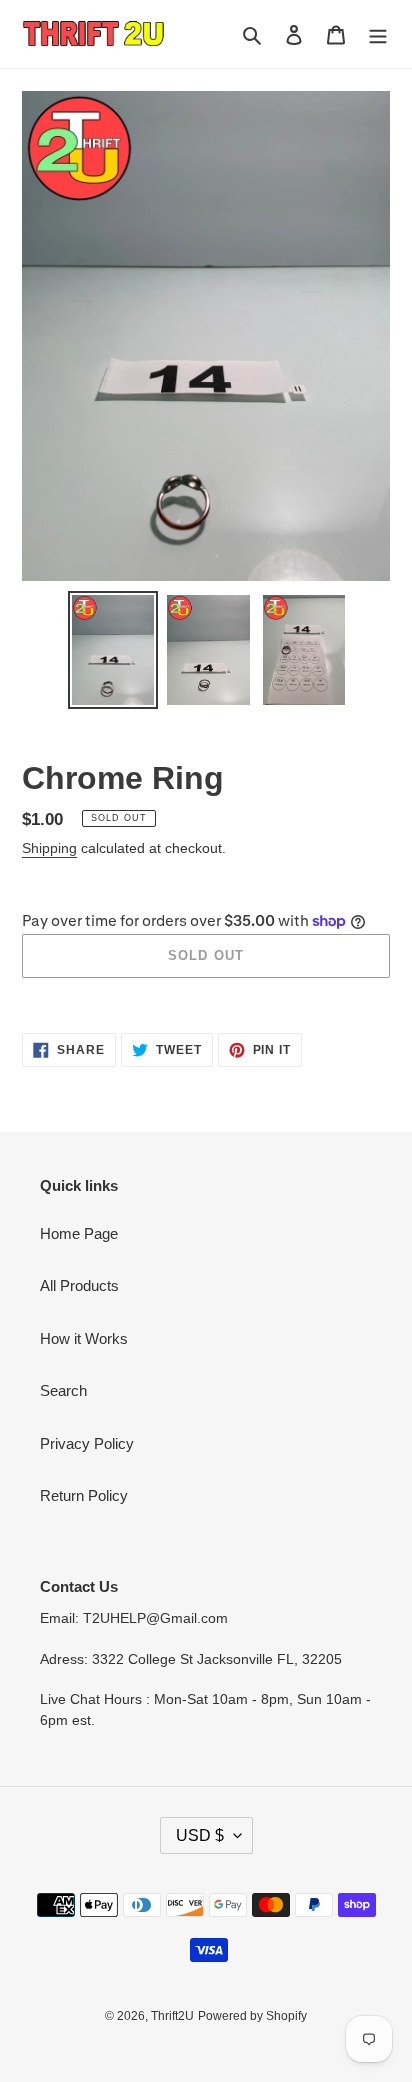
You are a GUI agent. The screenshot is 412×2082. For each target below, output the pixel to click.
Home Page (79, 1233)
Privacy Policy (87, 1443)
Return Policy (84, 1495)
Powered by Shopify (252, 2016)
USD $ (200, 1835)
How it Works (84, 1338)
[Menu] (378, 34)
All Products (79, 1285)
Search (63, 1390)
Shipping (49, 848)
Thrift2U (172, 2016)
